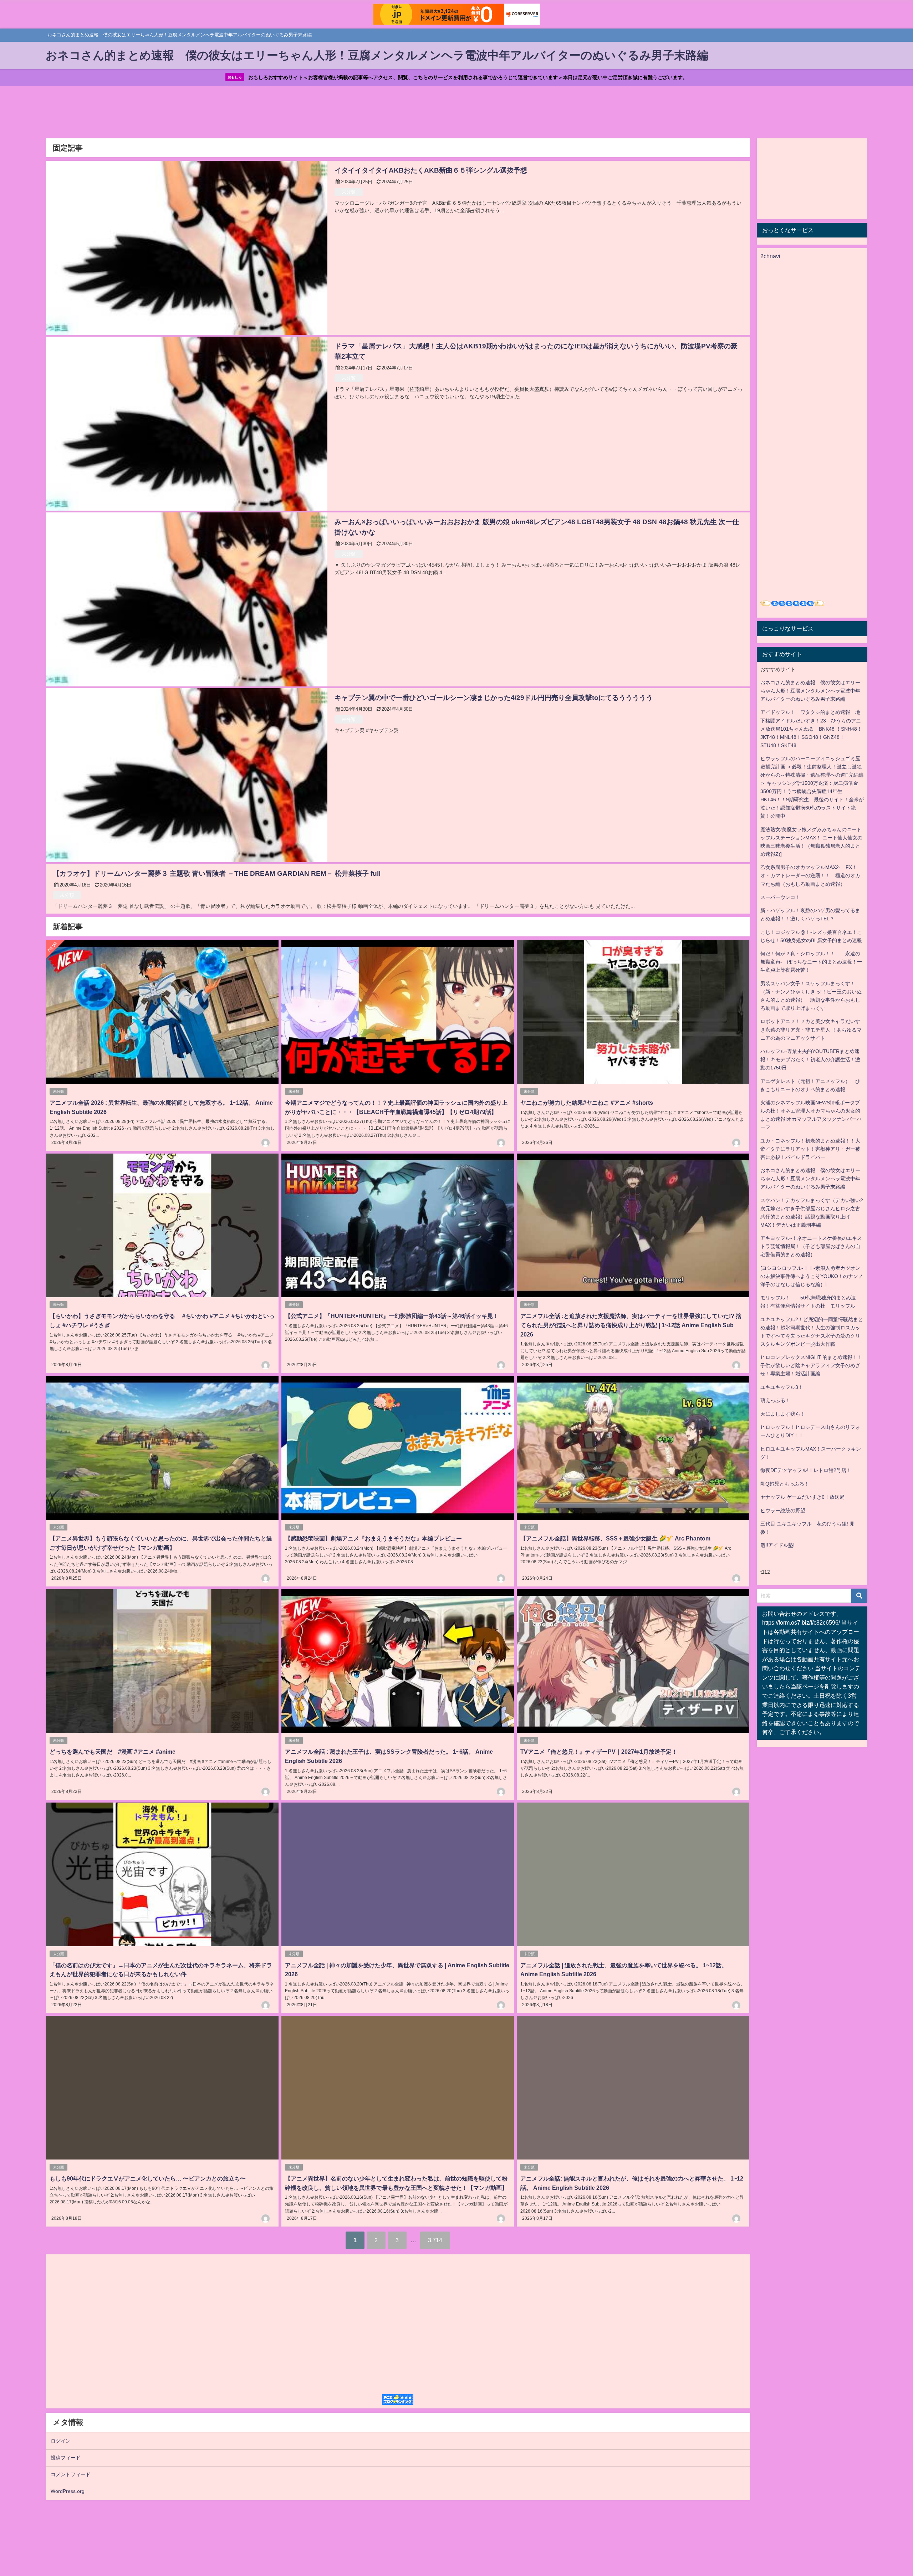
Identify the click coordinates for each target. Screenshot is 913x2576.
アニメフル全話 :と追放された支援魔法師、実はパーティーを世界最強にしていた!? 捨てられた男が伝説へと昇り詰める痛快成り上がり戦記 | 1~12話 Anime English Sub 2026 (631, 1325)
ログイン (61, 2441)
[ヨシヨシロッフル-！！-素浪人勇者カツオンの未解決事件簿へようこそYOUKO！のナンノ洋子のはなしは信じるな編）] (812, 1276)
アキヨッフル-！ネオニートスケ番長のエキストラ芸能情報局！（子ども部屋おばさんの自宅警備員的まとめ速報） (811, 1246)
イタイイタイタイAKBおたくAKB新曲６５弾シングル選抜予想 (431, 170)
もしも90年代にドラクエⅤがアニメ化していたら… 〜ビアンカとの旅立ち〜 (148, 2178)
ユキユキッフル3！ (782, 1387)
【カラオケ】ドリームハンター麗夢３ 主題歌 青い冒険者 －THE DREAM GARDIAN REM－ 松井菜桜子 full (217, 873)
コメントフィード (71, 2474)
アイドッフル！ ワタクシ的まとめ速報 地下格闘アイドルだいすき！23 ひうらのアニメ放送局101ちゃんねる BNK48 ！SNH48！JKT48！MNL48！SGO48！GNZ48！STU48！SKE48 (811, 729)
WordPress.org (68, 2491)
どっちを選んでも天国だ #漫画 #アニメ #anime (113, 1752)
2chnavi (770, 256)
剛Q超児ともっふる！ (785, 1484)
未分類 (349, 192)
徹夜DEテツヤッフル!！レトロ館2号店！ (806, 1470)
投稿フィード (66, 2458)
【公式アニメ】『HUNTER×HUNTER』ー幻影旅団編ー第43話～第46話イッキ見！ (392, 1316)
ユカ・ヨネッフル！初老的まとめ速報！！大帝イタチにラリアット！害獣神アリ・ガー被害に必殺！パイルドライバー (810, 1149)
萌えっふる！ (775, 1400)
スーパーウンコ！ (780, 897)
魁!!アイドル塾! (777, 1545)
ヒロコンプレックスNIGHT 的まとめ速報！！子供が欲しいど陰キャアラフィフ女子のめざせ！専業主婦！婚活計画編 (811, 1365)
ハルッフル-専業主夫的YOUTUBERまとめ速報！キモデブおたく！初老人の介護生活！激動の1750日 (810, 1059)
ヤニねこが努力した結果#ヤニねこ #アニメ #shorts (587, 1103)
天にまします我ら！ (783, 1414)
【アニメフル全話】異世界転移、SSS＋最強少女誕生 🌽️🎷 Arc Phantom (615, 1538)
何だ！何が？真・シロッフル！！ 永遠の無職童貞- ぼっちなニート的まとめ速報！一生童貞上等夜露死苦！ (811, 962)
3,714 (435, 2240)
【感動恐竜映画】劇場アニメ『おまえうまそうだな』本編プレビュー (373, 1538)
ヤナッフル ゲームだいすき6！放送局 (802, 1497)
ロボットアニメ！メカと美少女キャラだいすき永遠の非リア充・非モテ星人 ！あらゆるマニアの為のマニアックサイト (811, 1029)
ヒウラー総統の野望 (783, 1511)
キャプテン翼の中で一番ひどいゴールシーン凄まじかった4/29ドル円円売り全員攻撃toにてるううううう (504, 698)
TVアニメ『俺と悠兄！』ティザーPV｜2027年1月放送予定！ (599, 1752)
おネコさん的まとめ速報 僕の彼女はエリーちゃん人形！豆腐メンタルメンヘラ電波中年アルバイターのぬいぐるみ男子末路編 (810, 691)
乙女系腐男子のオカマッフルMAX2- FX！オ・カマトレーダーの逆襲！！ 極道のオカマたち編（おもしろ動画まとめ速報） (810, 875)
